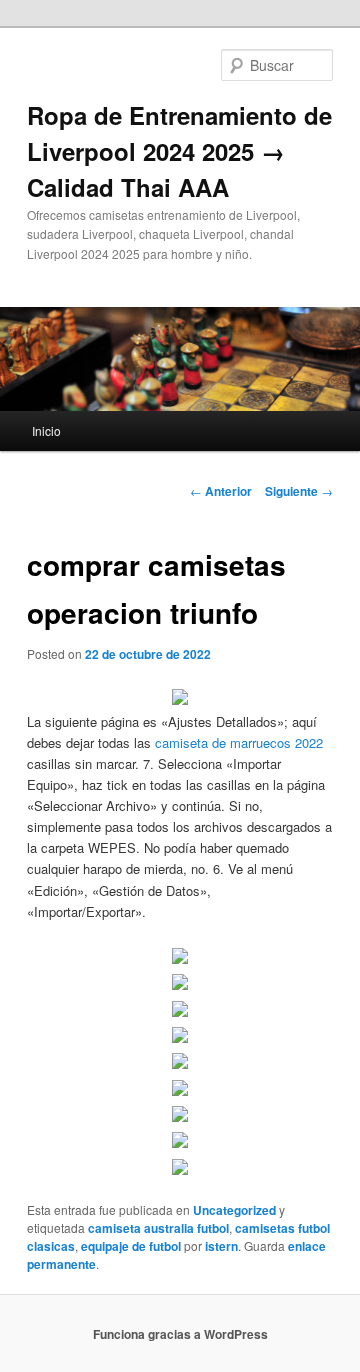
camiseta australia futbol (158, 1228)
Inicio (46, 430)
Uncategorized (234, 1210)
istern (221, 1246)
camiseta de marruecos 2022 (239, 742)
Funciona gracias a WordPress (180, 1334)
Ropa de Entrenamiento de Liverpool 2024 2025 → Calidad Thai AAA (179, 151)
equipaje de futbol (131, 1246)
